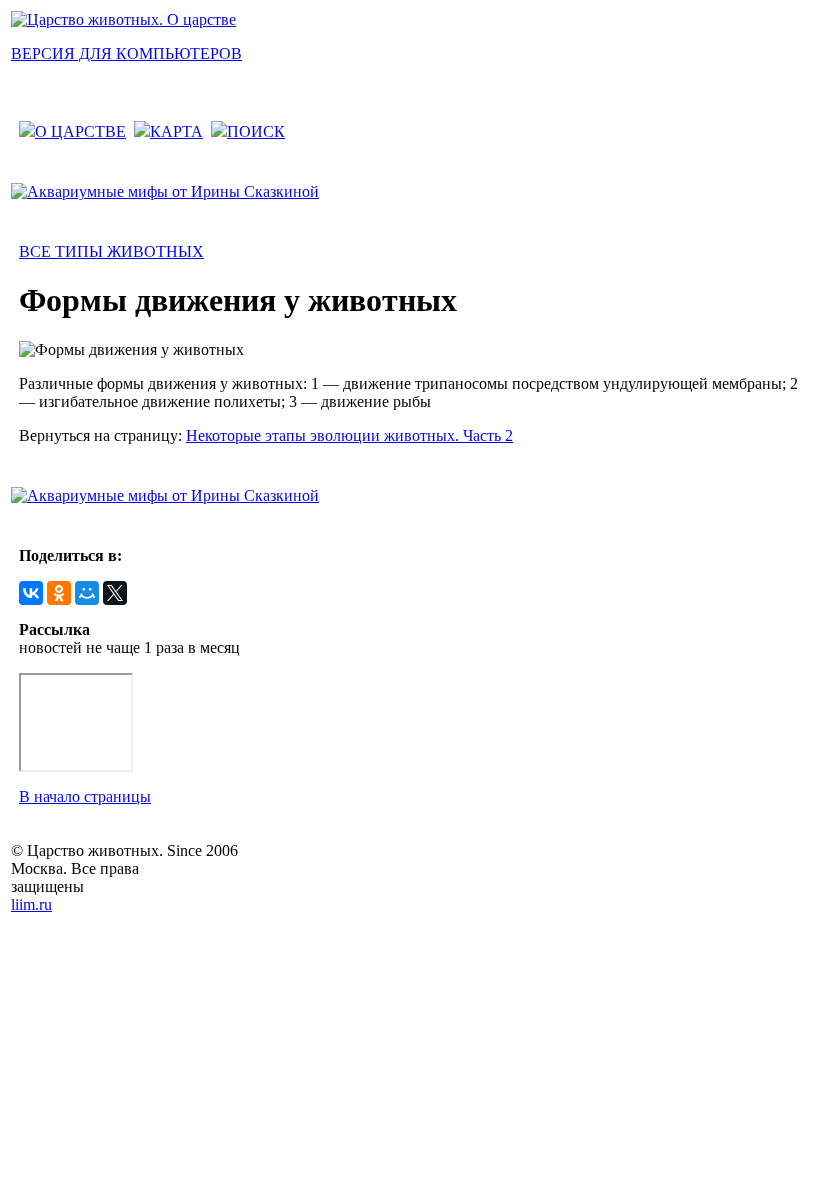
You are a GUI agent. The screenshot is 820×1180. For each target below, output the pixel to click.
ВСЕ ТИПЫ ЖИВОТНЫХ (111, 251)
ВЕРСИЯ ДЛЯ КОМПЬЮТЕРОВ (126, 53)
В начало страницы (85, 796)
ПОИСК (256, 131)
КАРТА (176, 131)
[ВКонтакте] (31, 593)
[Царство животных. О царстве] (123, 19)
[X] (115, 593)
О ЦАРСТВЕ (80, 131)
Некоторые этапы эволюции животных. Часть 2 (349, 435)
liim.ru (31, 904)
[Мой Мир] (87, 593)
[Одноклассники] (59, 593)
